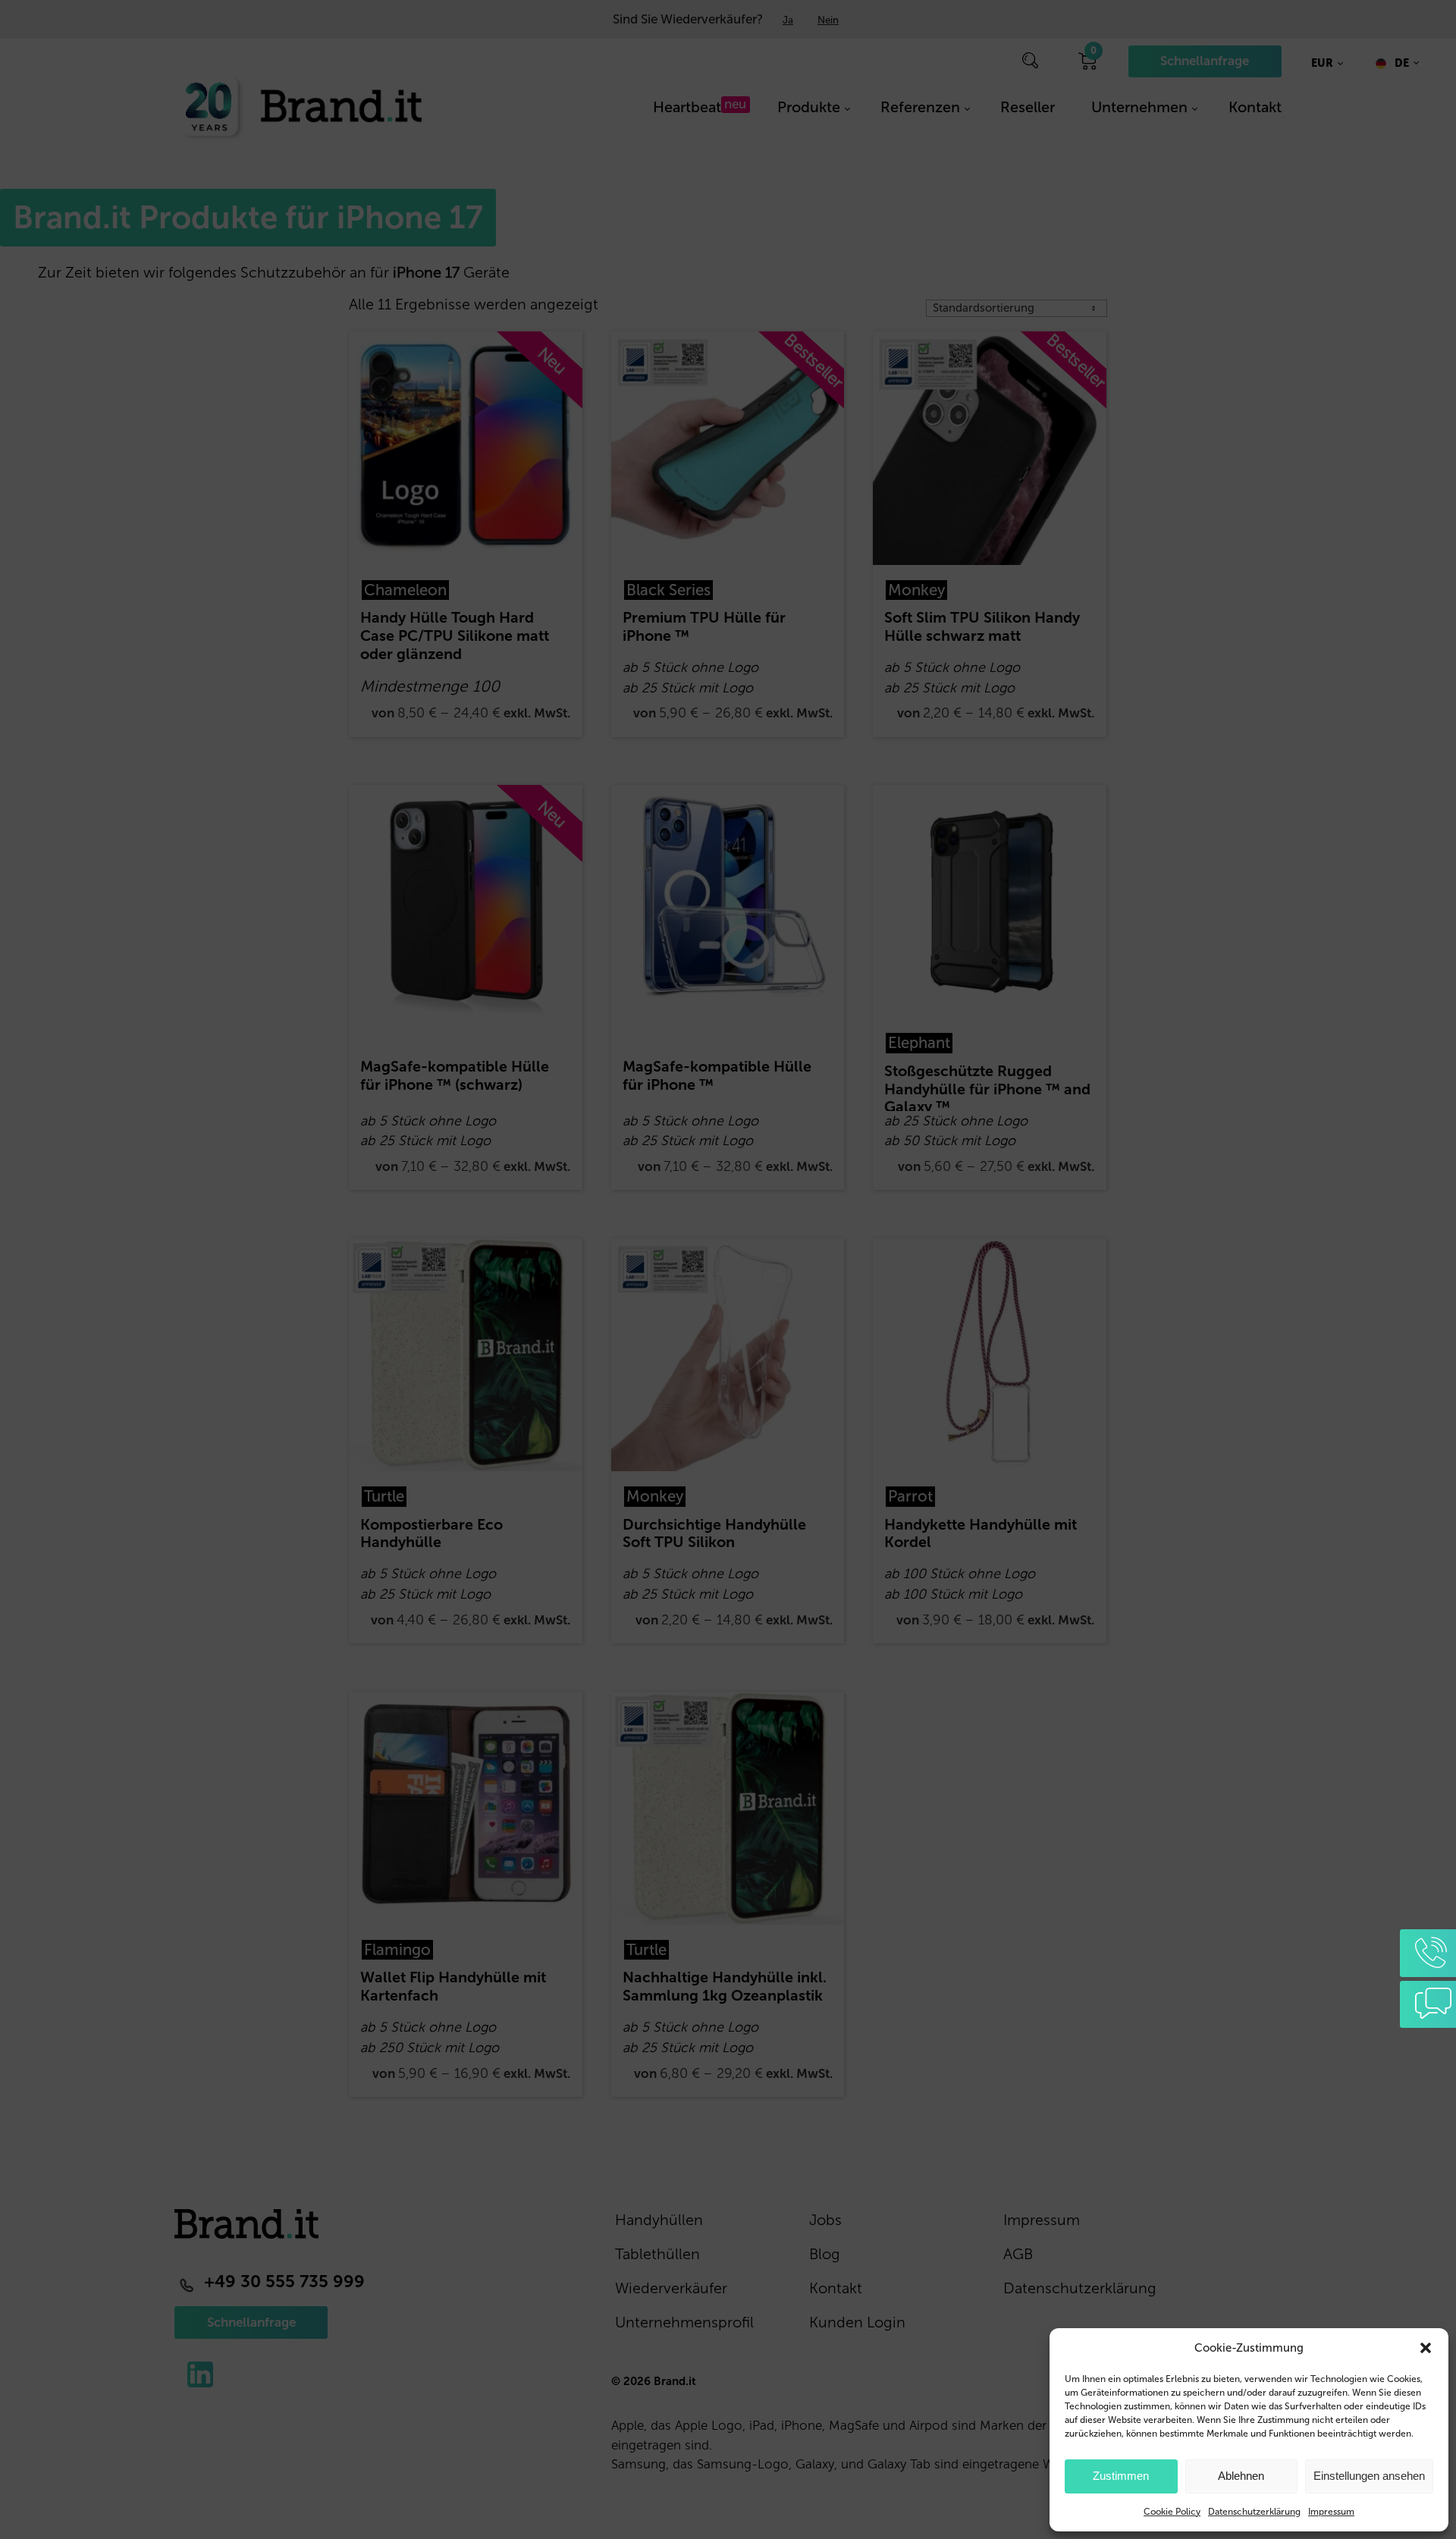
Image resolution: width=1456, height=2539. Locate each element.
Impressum (1331, 2512)
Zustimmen (1121, 2476)
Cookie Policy (1172, 2512)
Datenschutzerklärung (1254, 2512)
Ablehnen (1241, 2476)
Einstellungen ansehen (1369, 2476)
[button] (1426, 2348)
